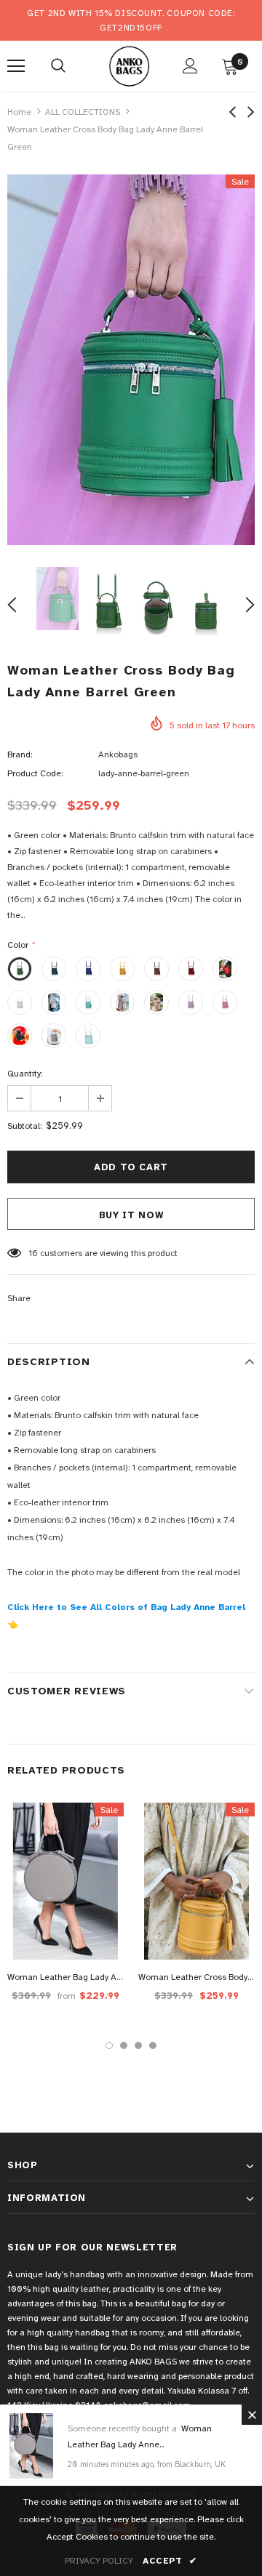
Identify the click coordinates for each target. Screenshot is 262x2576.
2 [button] (124, 2045)
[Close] (252, 2415)
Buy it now (131, 1215)
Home (19, 112)
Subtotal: (24, 1126)
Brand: (20, 754)
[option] (131, 360)
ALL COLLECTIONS (83, 112)
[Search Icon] (58, 66)
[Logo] (129, 65)
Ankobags (118, 754)
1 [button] (109, 2045)
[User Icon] (190, 66)
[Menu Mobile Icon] (16, 66)
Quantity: (25, 1074)
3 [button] (138, 2045)
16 (33, 1253)
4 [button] (153, 2045)
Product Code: (35, 773)
